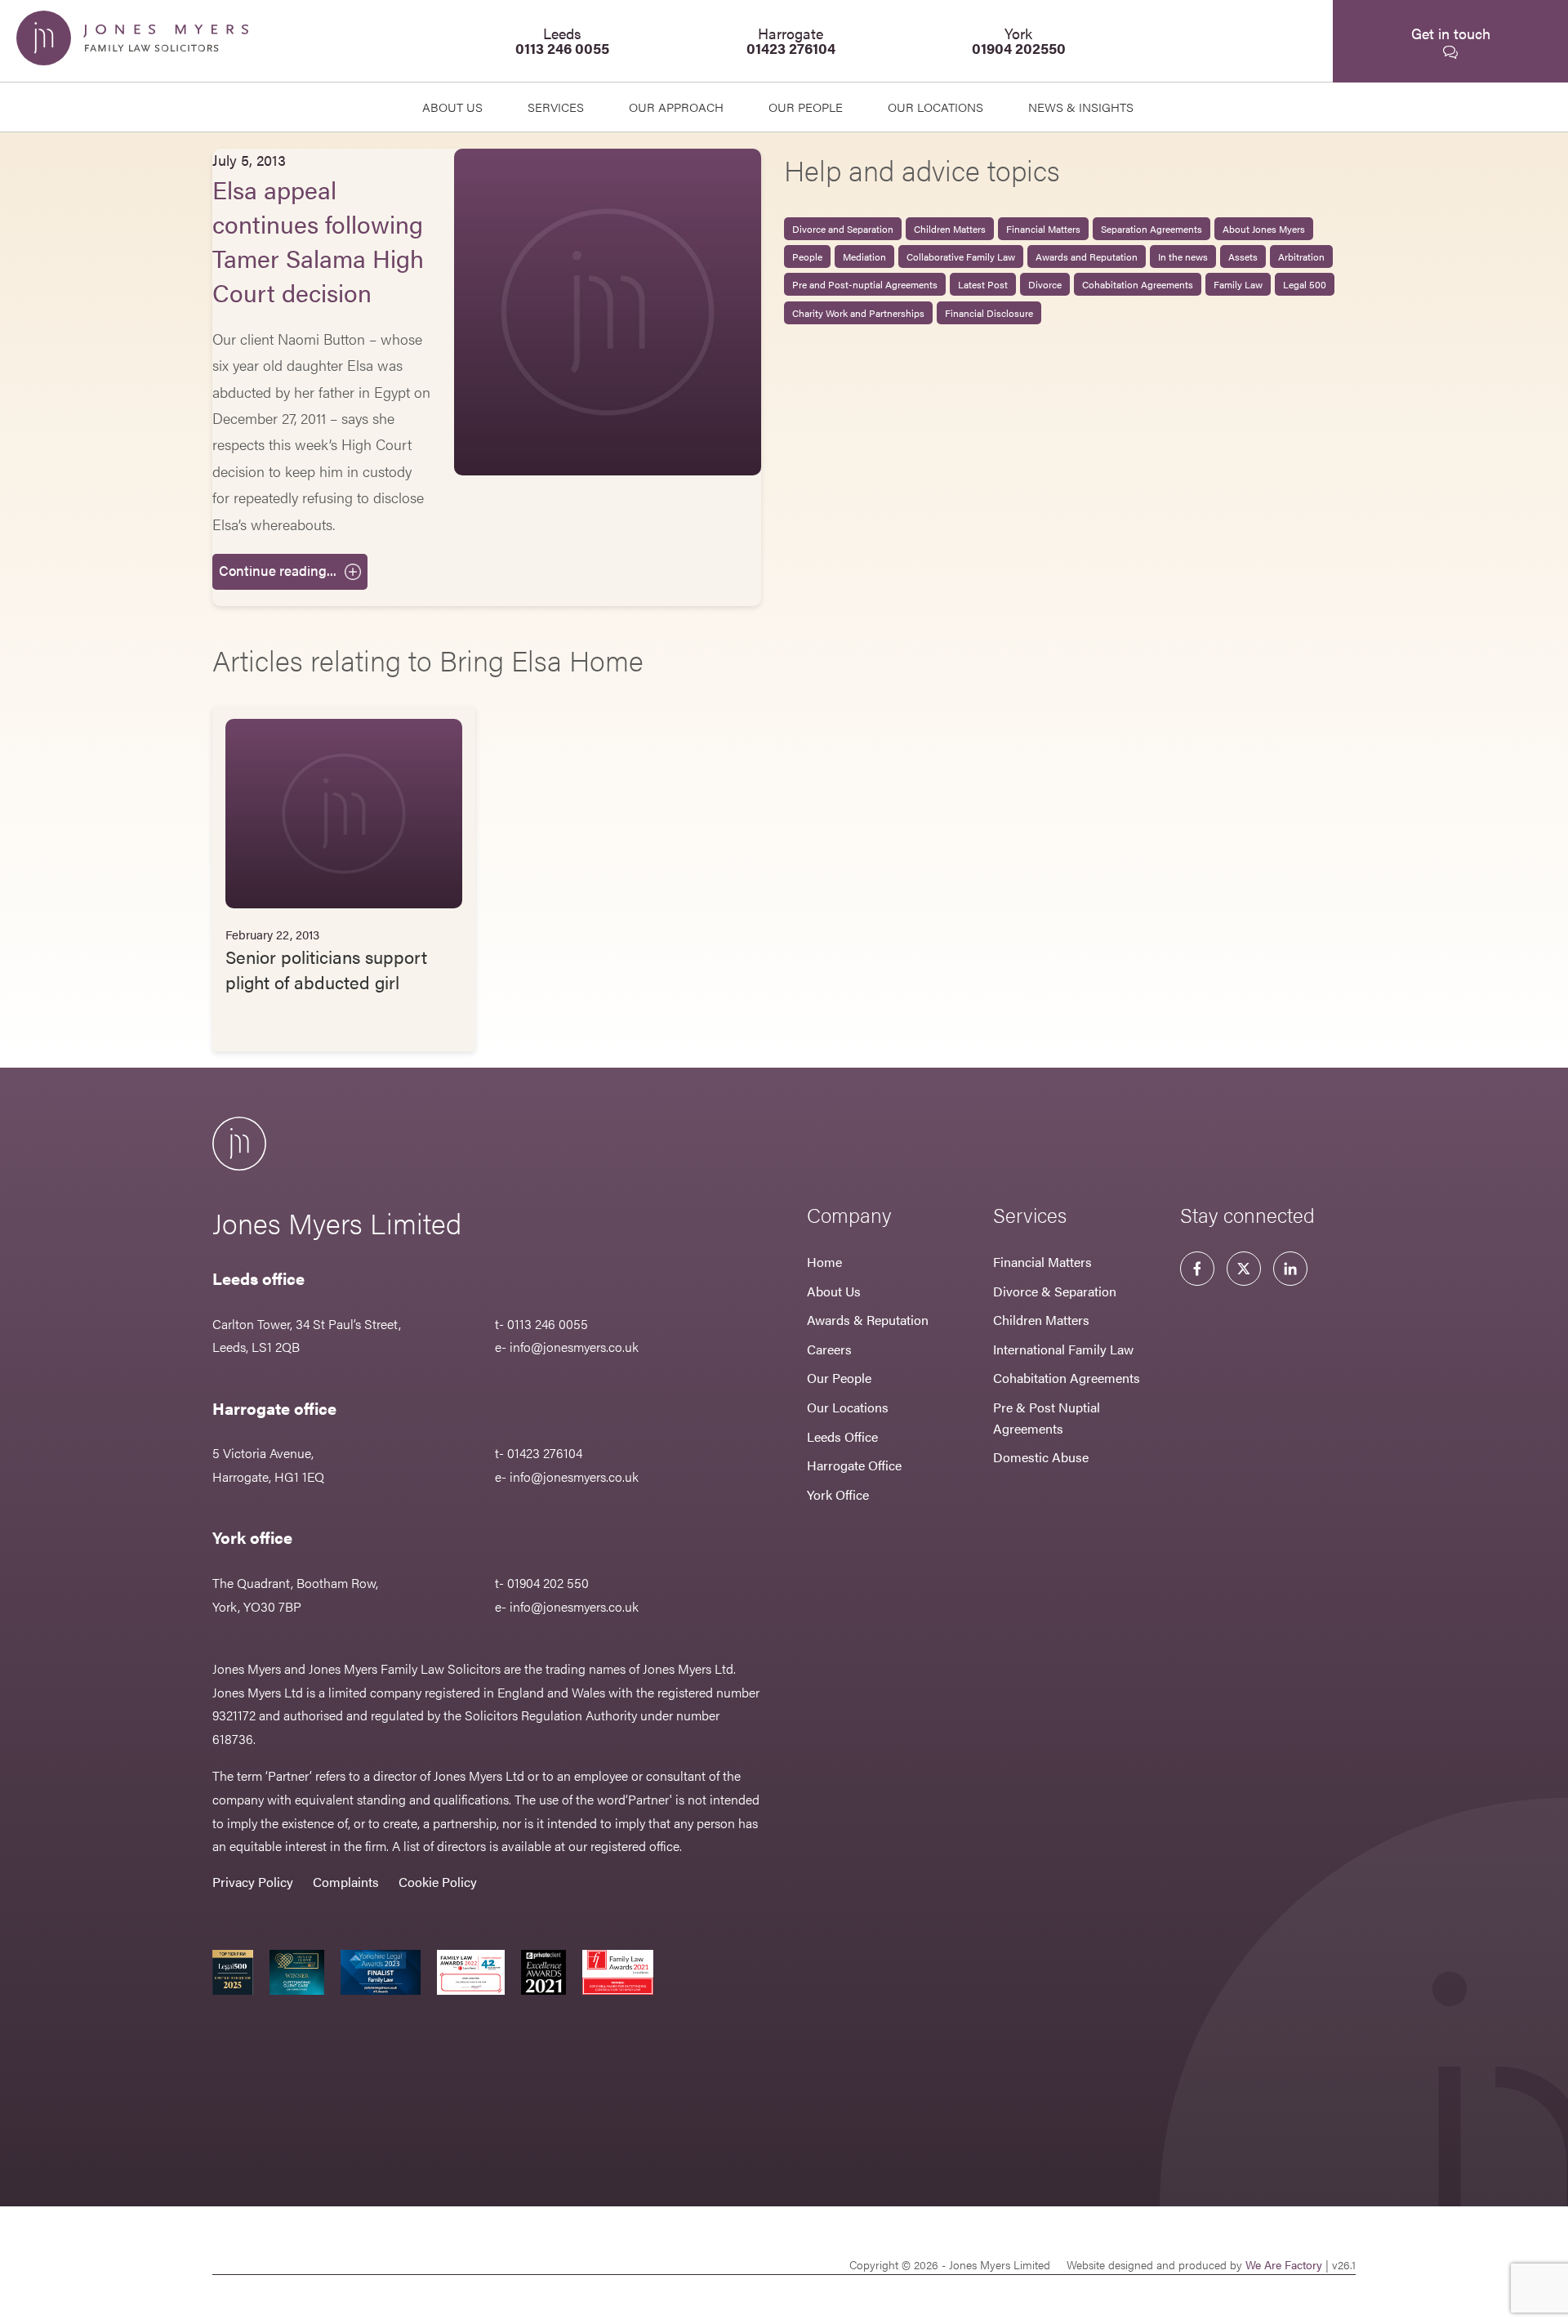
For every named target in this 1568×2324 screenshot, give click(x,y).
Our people (806, 107)
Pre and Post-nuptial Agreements (865, 284)
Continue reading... (278, 570)
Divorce (1045, 284)
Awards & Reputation (868, 1320)
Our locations (935, 107)
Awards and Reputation (1087, 256)
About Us (452, 107)
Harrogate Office (854, 1465)
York (1019, 40)
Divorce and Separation (843, 229)
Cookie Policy (438, 1882)
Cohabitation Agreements (1138, 284)
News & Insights (1081, 107)
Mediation (864, 256)
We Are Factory (1284, 2264)
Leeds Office (842, 1436)
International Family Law (1063, 1349)
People (807, 256)
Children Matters (950, 229)
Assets (1243, 256)
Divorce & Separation (1055, 1291)
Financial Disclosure (989, 313)
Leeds (562, 40)
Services (556, 107)
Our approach (676, 107)
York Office (838, 1494)
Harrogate (791, 40)
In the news (1183, 256)
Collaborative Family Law (961, 256)
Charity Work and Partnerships (858, 313)
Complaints (346, 1882)
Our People (839, 1378)
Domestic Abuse (1041, 1457)
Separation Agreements (1151, 229)
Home (824, 1262)
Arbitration (1301, 256)
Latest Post (983, 284)
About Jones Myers (1264, 229)
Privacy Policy (253, 1882)
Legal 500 (1305, 284)
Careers (829, 1349)
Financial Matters (1043, 229)
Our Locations (848, 1407)
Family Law (1238, 284)
